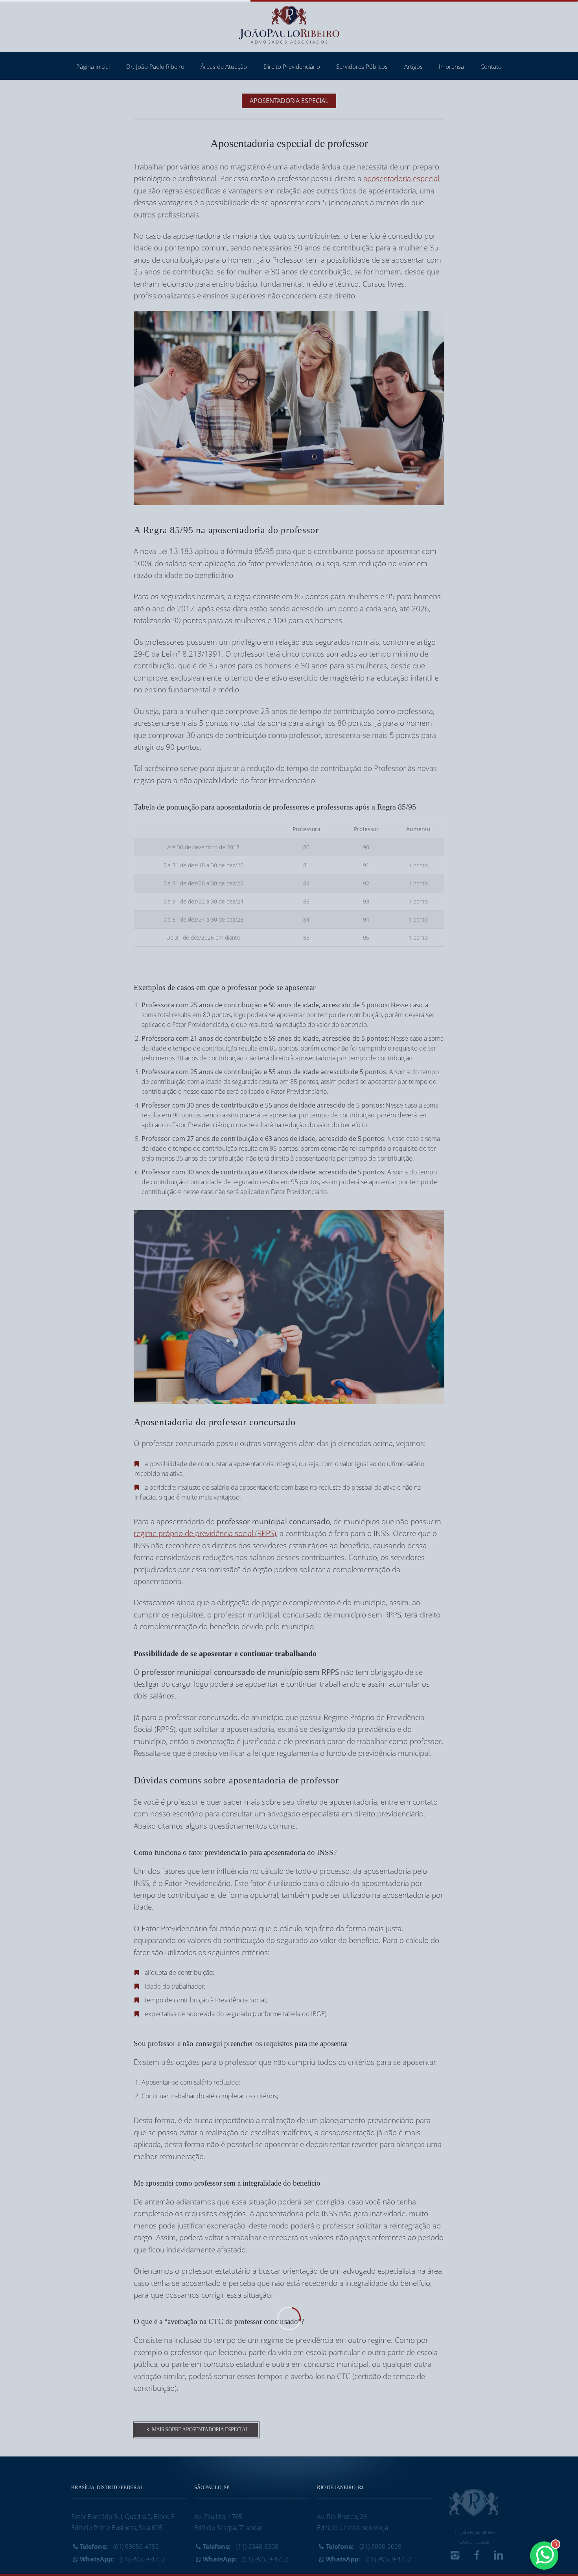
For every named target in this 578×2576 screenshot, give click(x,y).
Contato (491, 66)
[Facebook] (477, 2557)
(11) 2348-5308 (241, 2547)
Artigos (413, 66)
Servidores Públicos (362, 66)
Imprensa (451, 66)
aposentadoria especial (401, 178)
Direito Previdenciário (292, 66)
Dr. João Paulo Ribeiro (155, 66)
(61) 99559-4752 (119, 2547)
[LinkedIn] (499, 2557)
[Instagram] (455, 2557)
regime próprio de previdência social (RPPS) (205, 1533)
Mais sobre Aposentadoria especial (200, 2430)
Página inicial (93, 66)
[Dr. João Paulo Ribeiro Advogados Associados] (289, 26)
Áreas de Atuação (224, 66)
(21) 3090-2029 (364, 2547)
